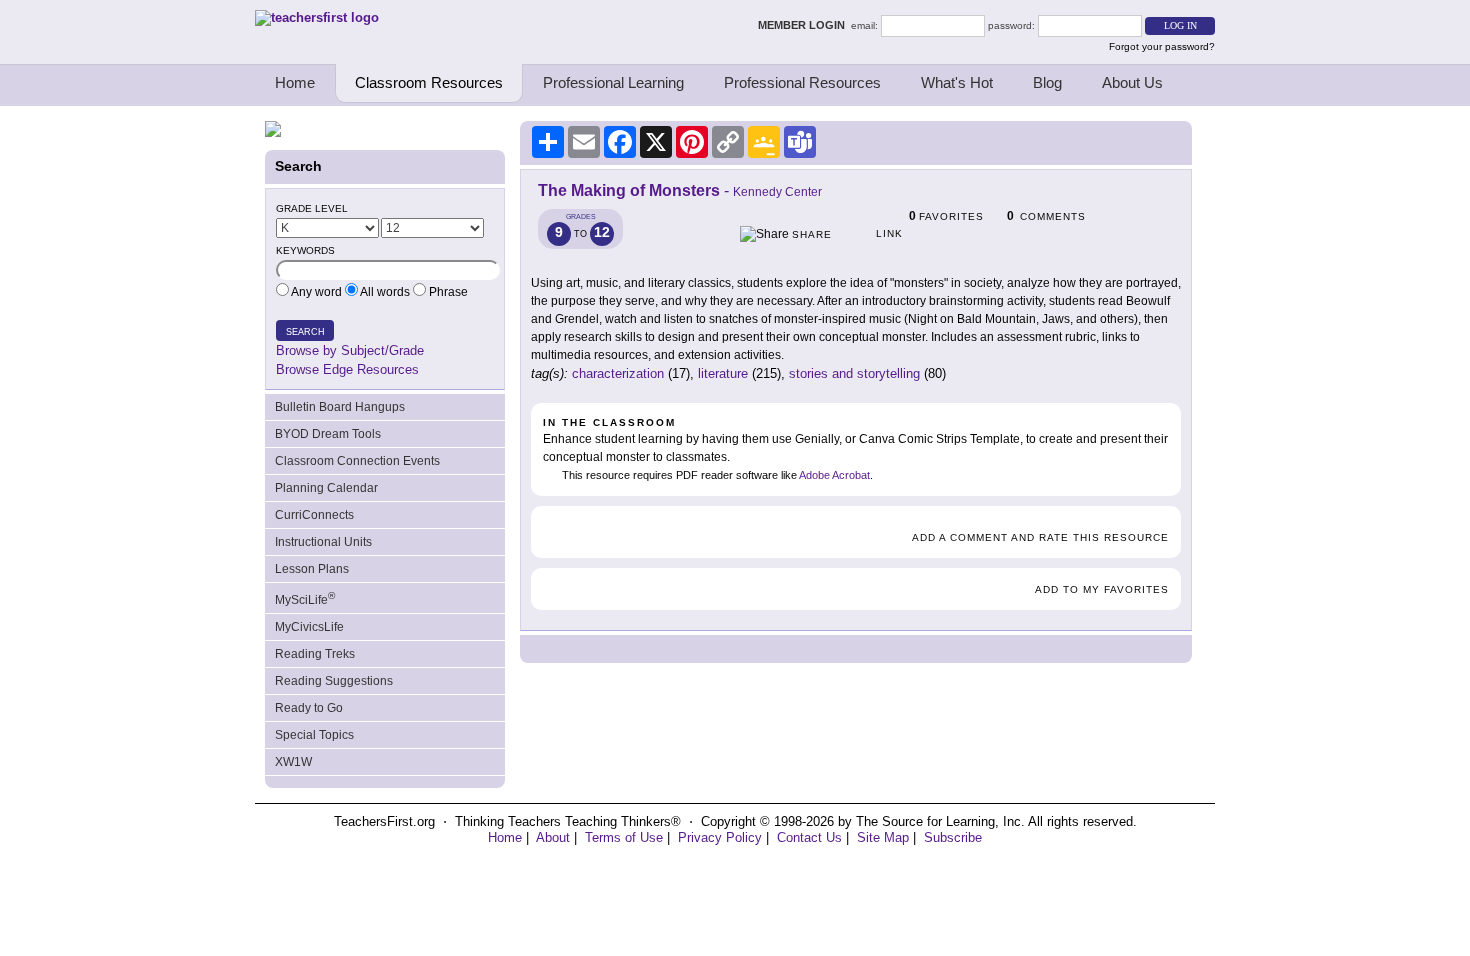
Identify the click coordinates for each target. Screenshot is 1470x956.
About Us (1132, 82)
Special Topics (314, 735)
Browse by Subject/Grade (350, 350)
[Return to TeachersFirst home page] (317, 17)
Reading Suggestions (334, 681)
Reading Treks (315, 654)
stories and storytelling (854, 373)
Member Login (804, 25)
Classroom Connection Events (357, 461)
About (553, 837)
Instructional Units (323, 542)
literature (723, 373)
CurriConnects (314, 515)
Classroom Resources (429, 82)
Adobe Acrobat (834, 475)
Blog (1047, 82)
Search (305, 332)
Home (295, 82)
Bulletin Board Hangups (340, 407)
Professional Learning (613, 82)
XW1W (293, 762)
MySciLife (305, 598)
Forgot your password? (1162, 46)
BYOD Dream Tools (328, 434)
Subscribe (953, 837)
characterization (618, 373)
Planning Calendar (326, 488)
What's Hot (957, 82)
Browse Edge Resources (347, 369)
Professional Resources (802, 82)
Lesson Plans (312, 569)
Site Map (883, 837)
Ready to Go (309, 708)
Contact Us (809, 837)
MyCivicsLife (309, 627)
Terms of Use (624, 837)
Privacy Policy (720, 837)
